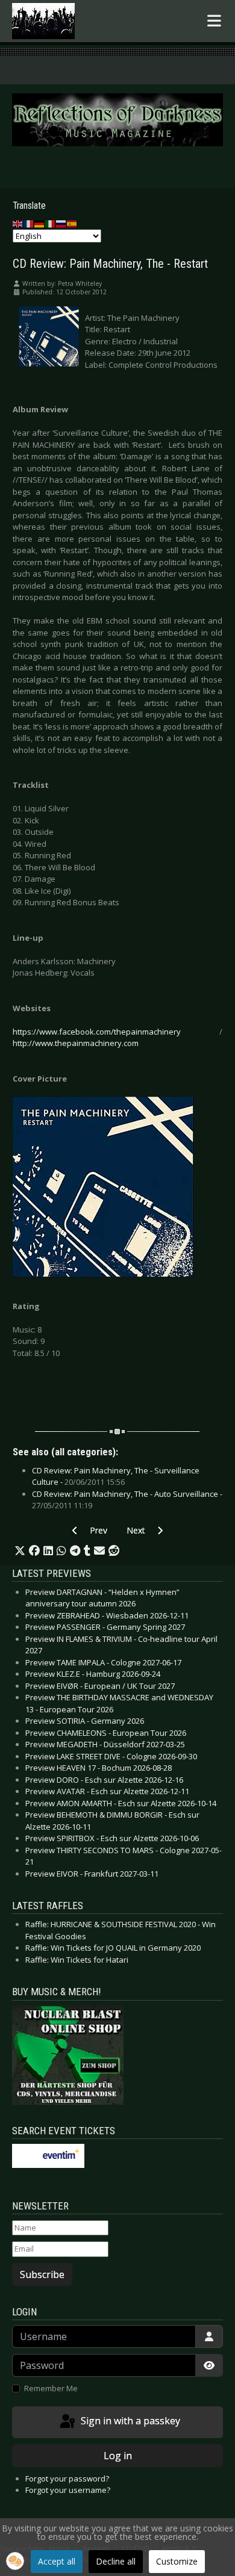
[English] (18, 223)
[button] (20, 1551)
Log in (118, 2456)
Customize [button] (177, 2561)
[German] (40, 223)
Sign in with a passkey (129, 2421)
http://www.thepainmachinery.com (76, 1043)
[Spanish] (72, 223)
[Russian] (61, 223)
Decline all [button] (116, 2561)
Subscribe (42, 2274)
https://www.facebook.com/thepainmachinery (97, 1032)
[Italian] (51, 223)
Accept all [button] (57, 2561)
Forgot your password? (67, 2478)
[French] (29, 223)
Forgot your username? (68, 2490)
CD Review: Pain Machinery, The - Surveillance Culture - (116, 1476)
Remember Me (51, 2388)
